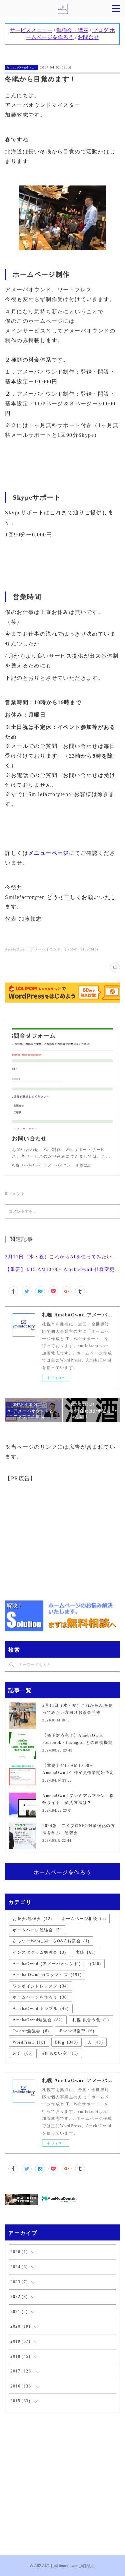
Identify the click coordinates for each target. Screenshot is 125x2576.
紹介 (23, 2053)
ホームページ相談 (84, 1919)
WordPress (29, 2042)
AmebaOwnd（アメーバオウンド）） (22, 67)
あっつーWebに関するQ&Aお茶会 (51, 1941)
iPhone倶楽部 (77, 2031)
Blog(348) (89, 949)
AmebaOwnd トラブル (41, 2009)
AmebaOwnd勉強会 (38, 2020)
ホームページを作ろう (63, 1872)
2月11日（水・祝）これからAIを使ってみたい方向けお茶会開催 (62, 1257)
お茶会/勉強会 (32, 1919)
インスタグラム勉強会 (39, 1952)
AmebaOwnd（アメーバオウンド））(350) (41, 949)
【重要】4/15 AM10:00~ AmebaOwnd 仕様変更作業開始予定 (62, 1269)
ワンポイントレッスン (41, 1986)
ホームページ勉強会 (37, 1930)
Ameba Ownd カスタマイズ (47, 1975)
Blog (67, 2042)
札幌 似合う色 (91, 2020)
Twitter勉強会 (31, 2031)
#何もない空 (60, 2053)
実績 (86, 1952)
